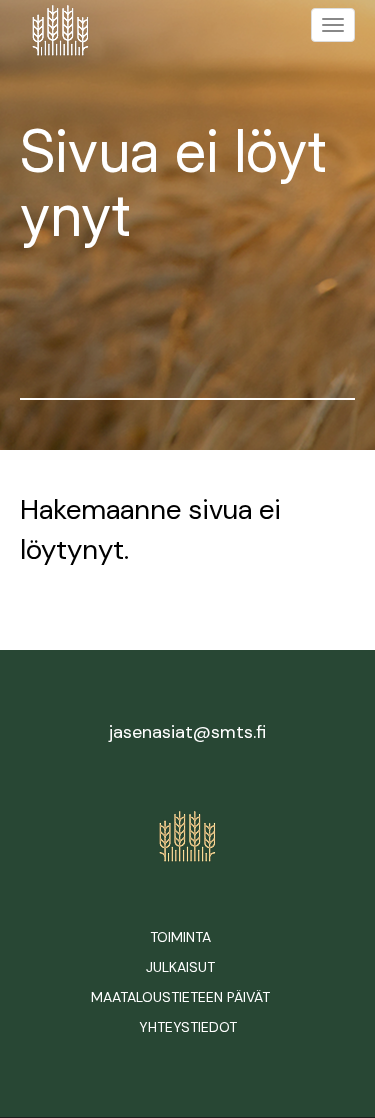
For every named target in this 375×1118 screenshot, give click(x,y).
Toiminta (180, 937)
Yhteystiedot (188, 1027)
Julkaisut (180, 967)
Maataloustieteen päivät (180, 997)
